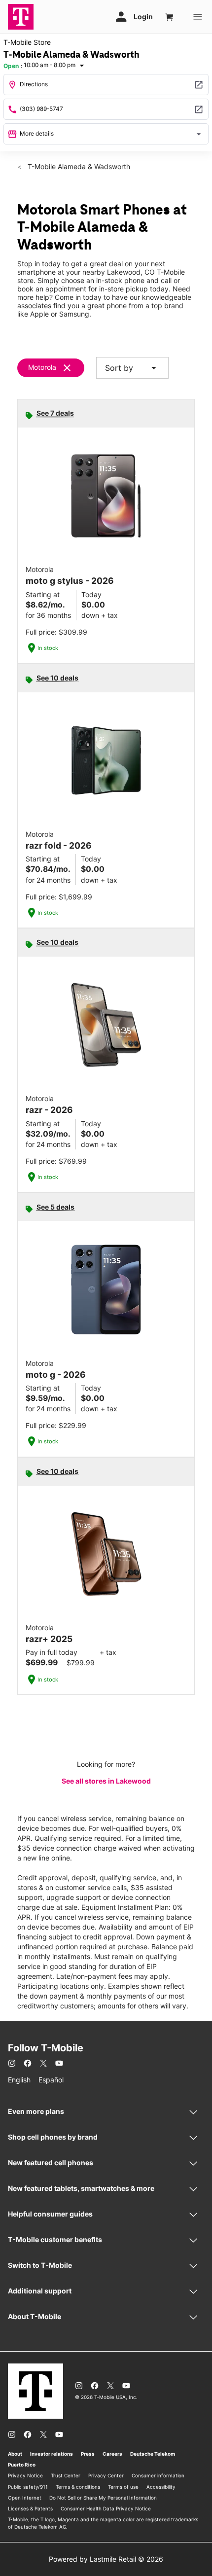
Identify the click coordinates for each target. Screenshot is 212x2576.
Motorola (42, 367)
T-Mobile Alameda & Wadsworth (78, 166)
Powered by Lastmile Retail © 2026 (106, 2559)
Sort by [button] (132, 368)
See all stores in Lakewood (106, 1781)
